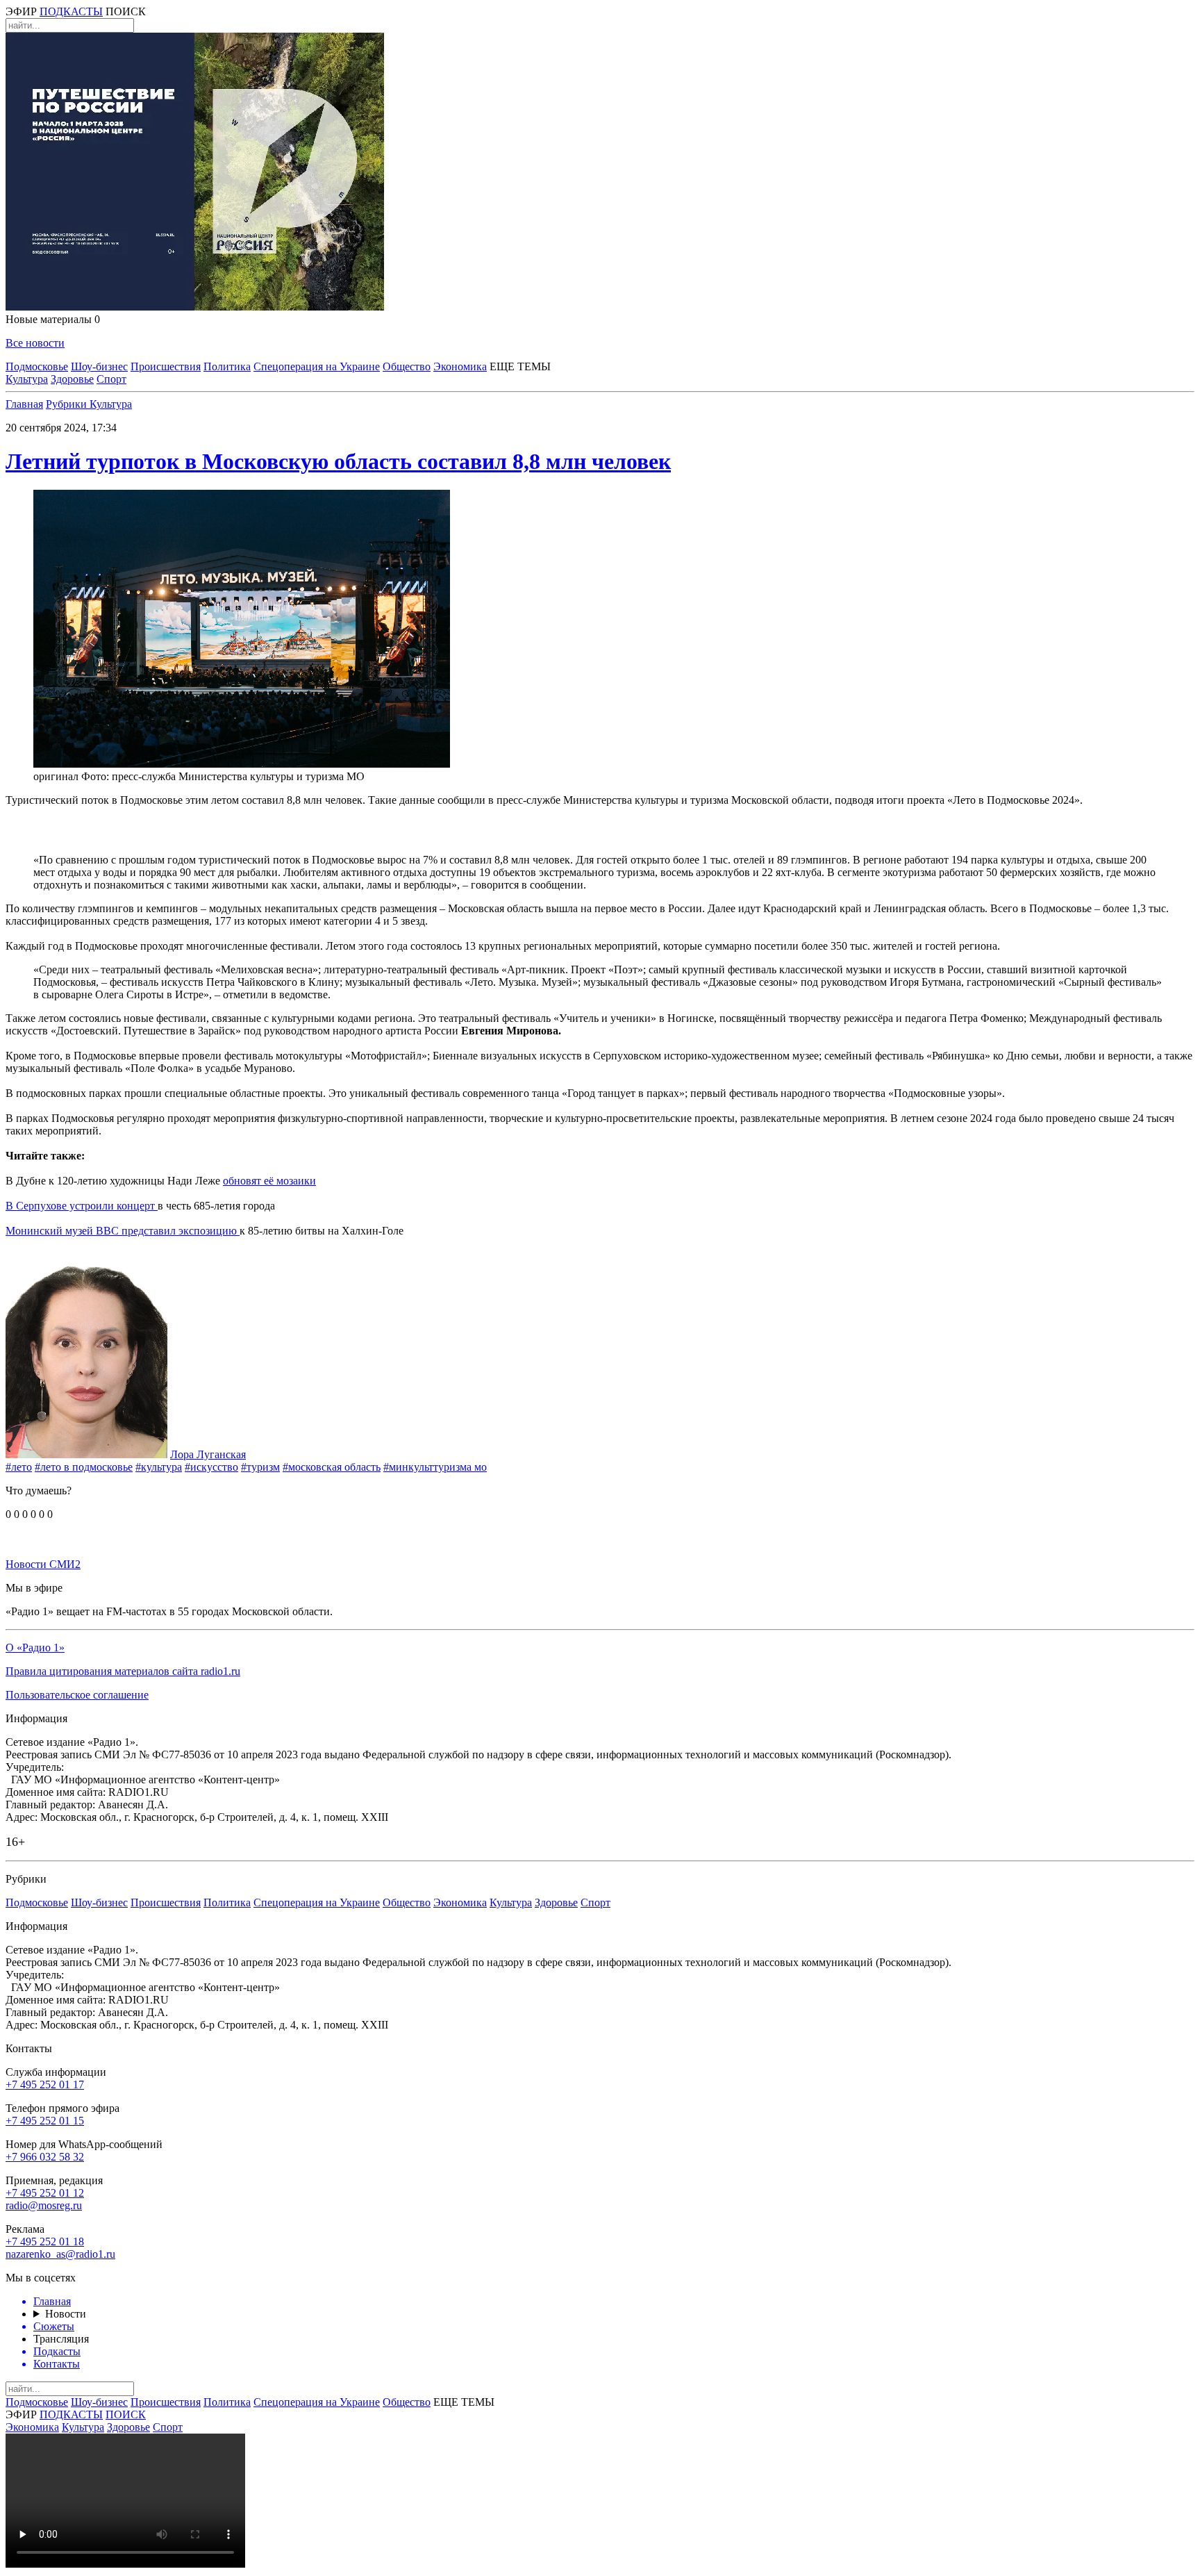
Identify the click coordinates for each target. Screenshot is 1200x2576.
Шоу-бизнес (99, 366)
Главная (24, 404)
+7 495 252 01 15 (45, 2121)
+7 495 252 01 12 (45, 2193)
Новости (66, 2314)
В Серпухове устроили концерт (82, 1206)
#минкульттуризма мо (435, 1467)
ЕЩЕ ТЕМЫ (520, 366)
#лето (19, 1467)
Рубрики (68, 404)
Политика (227, 366)
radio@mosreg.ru (44, 2205)
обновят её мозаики (269, 1181)
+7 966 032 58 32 (45, 2157)
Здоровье (72, 379)
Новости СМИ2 (43, 1564)
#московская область (332, 1467)
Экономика (460, 366)
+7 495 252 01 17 (45, 2084)
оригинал (56, 776)
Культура (27, 379)
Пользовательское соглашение (77, 1695)
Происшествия (166, 366)
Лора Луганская (208, 1454)
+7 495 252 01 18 (45, 2241)
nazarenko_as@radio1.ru (60, 2254)
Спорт (111, 379)
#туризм (260, 1467)
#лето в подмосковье (84, 1467)
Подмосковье (37, 366)
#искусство (211, 1467)
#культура (159, 1467)
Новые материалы (53, 319)
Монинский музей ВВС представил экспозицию (123, 1231)
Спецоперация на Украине (317, 366)
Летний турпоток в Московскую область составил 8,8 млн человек (338, 461)
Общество (407, 366)
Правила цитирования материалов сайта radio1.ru (123, 1671)
